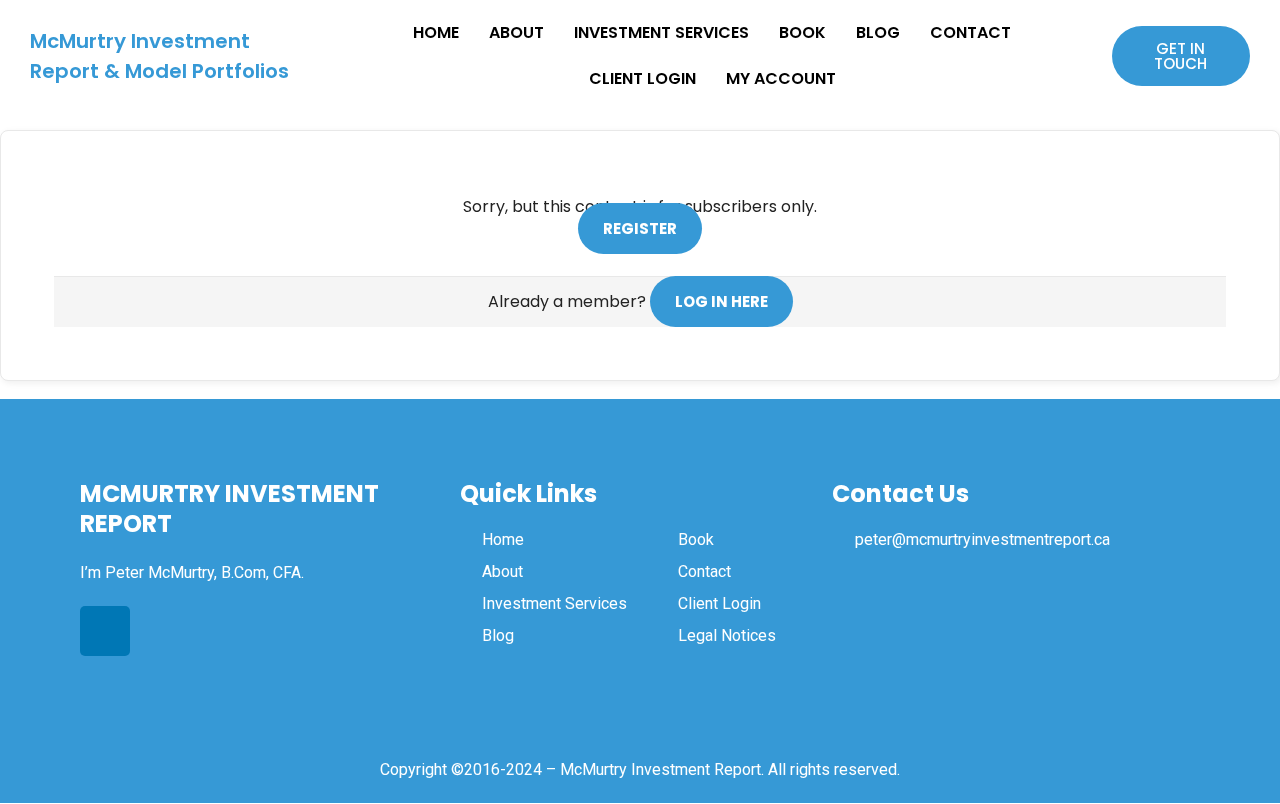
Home (436, 32)
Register (640, 228)
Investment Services (661, 32)
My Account (781, 78)
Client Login (642, 78)
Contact (970, 32)
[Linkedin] (105, 631)
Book (802, 32)
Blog (878, 32)
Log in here (721, 301)
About (516, 32)
